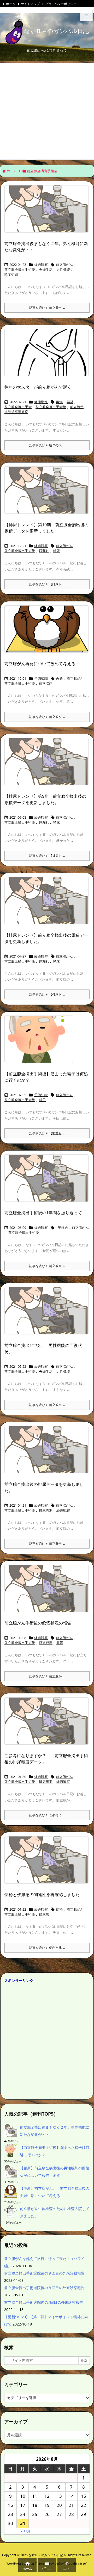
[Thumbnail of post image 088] (48, 1453)
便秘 (59, 1909)
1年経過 (62, 1228)
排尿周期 (46, 1510)
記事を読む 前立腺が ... (47, 717)
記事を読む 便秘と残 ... (47, 1948)
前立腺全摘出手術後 (20, 269)
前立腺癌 (77, 407)
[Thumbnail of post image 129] (48, 904)
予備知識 (41, 678)
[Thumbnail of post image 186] (48, 1724)
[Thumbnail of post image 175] (48, 494)
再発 (70, 402)
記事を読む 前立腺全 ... (47, 308)
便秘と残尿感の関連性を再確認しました (42, 1894)
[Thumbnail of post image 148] (41, 1043)
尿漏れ (44, 551)
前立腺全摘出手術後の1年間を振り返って (43, 1213)
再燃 (59, 402)
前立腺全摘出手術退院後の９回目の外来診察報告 (44, 2273)
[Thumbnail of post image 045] (48, 632)
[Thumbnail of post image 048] (48, 765)
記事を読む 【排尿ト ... (47, 584)
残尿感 (44, 1914)
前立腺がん (64, 265)
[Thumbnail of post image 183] (48, 1863)
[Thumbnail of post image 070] (48, 1314)
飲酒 (60, 1643)
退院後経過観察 (16, 412)
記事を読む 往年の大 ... (47, 445)
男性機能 (63, 269)
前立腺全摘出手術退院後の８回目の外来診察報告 (44, 2288)
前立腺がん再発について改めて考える (40, 664)
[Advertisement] (47, 110)
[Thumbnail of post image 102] (48, 1182)
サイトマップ (30, 4)
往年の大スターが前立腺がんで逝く (38, 387)
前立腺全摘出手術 (18, 407)
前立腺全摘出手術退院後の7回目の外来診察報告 (44, 2302)
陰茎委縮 (11, 274)
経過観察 (41, 265)
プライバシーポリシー (61, 4)
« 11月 (26, 2531)
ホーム (11, 4)
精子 (42, 1100)
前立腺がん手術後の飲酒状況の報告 (38, 1623)
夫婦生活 (46, 269)
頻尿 (56, 551)
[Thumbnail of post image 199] (48, 212)
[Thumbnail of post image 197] (48, 356)
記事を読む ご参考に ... (47, 1815)
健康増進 (41, 402)
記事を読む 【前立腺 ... (47, 1133)
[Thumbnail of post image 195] (48, 1592)
